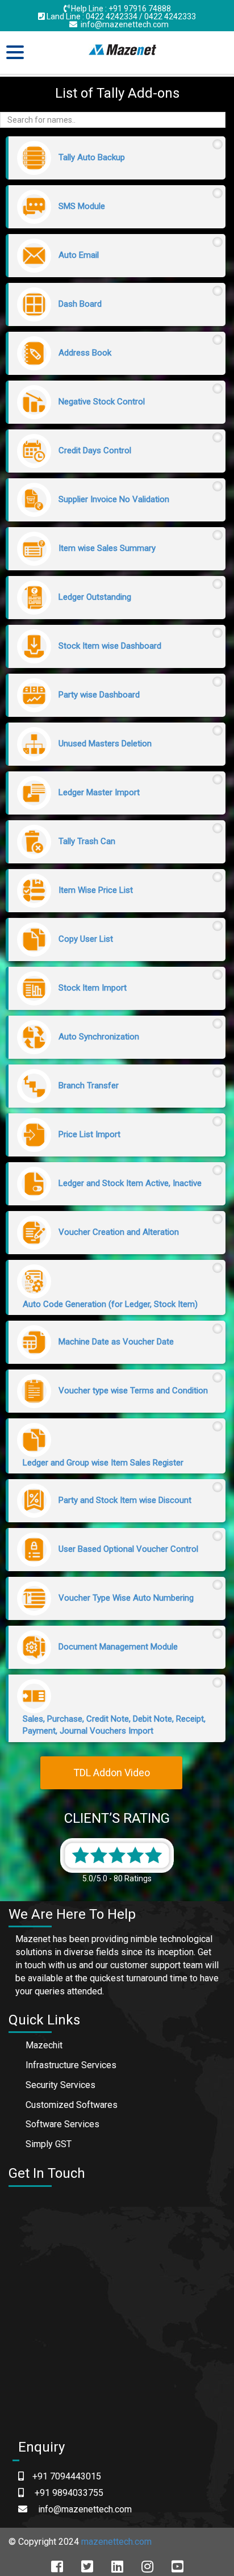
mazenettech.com (116, 2542)
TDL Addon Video (112, 1773)
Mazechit (44, 2045)
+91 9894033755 (69, 2493)
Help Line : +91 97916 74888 (120, 9)
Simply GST (49, 2144)
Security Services (60, 2085)
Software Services (62, 2124)
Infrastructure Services (71, 2065)
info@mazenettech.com (123, 24)
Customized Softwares (72, 2105)
